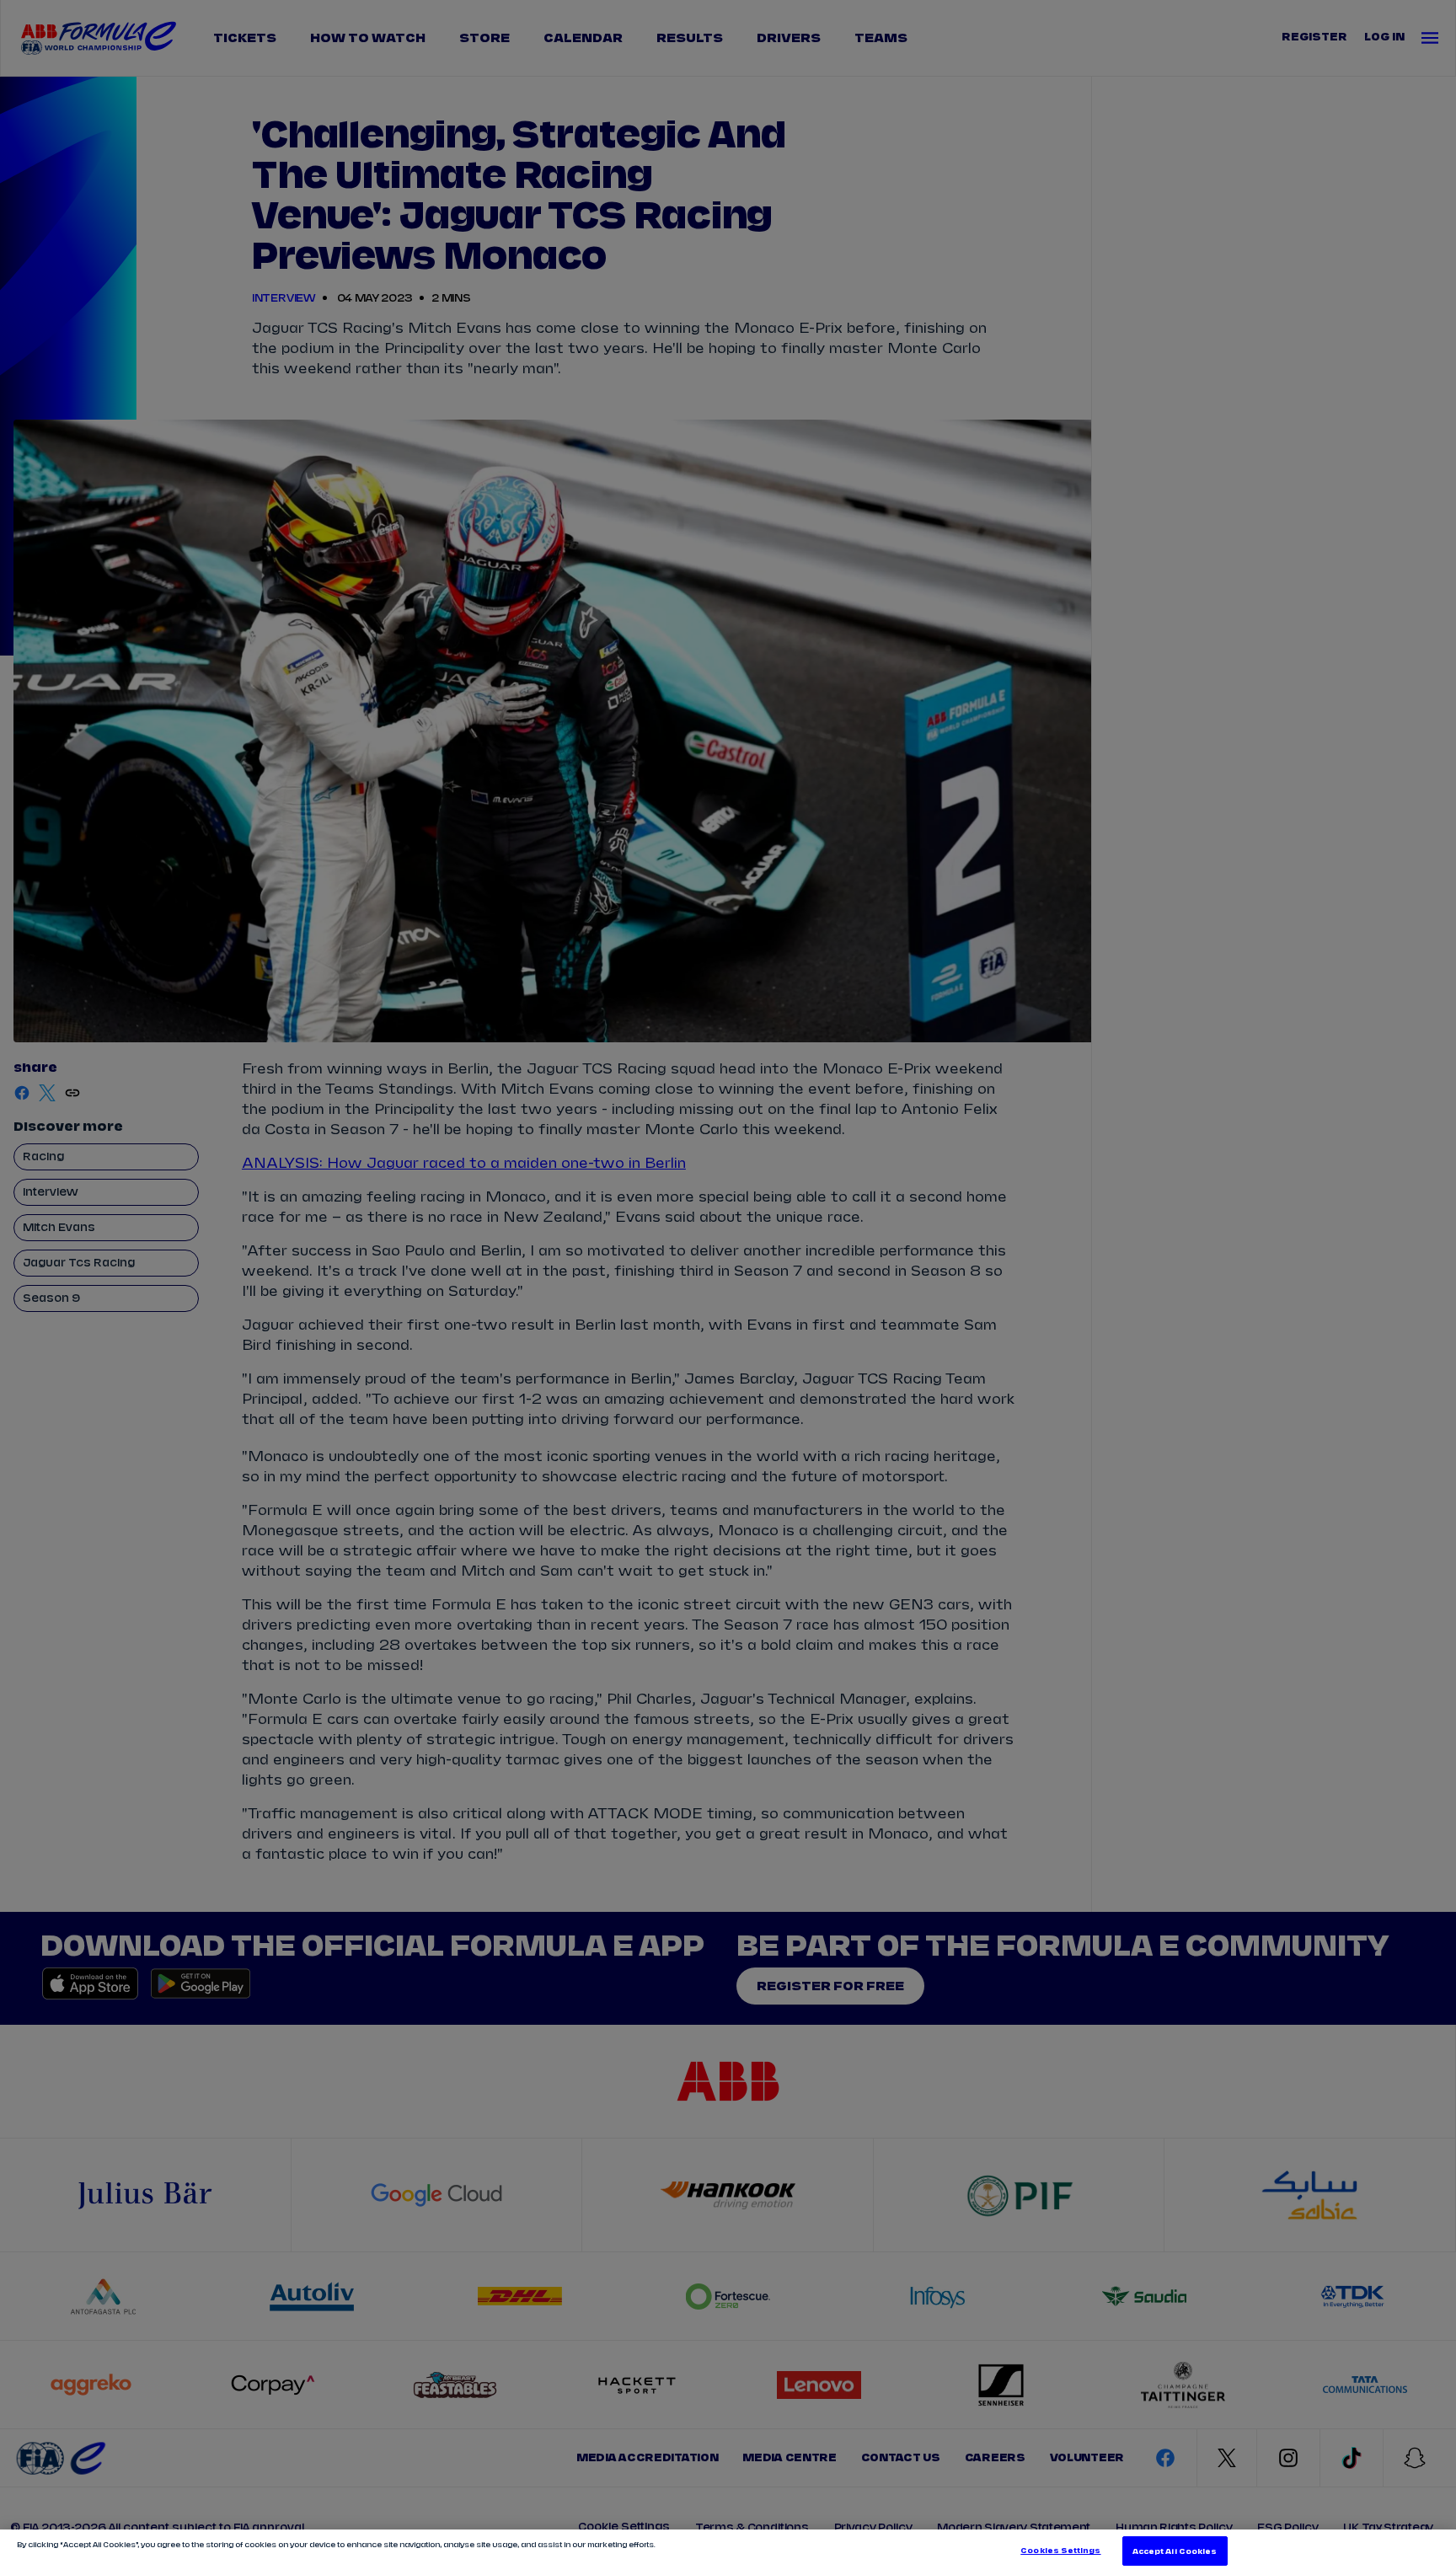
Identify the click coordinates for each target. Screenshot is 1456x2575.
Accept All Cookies (1175, 2551)
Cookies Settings (1060, 2551)
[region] (728, 2552)
